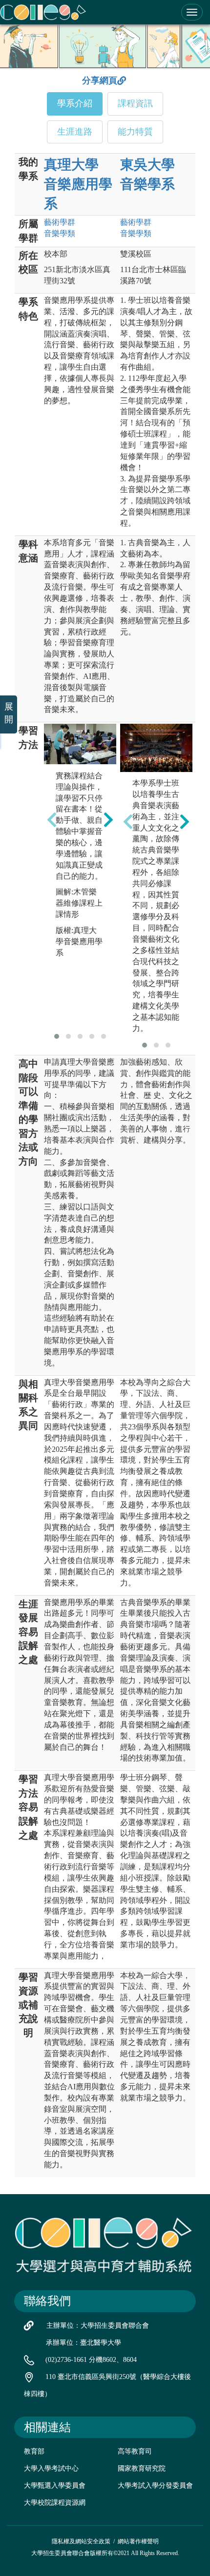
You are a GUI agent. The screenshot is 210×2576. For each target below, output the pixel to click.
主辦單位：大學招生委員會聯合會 (98, 2326)
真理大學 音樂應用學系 (78, 184)
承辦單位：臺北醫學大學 (84, 2343)
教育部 (34, 2451)
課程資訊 (135, 103)
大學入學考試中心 (51, 2468)
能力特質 (135, 132)
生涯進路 (75, 132)
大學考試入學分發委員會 (155, 2486)
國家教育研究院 (142, 2468)
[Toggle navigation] (192, 12)
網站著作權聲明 (138, 2541)
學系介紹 (75, 103)
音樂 (60, 233)
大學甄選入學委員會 (55, 2486)
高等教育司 (135, 2451)
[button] (57, 1036)
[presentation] (52, 820)
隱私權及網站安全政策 (81, 2541)
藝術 (60, 222)
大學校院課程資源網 (55, 2503)
